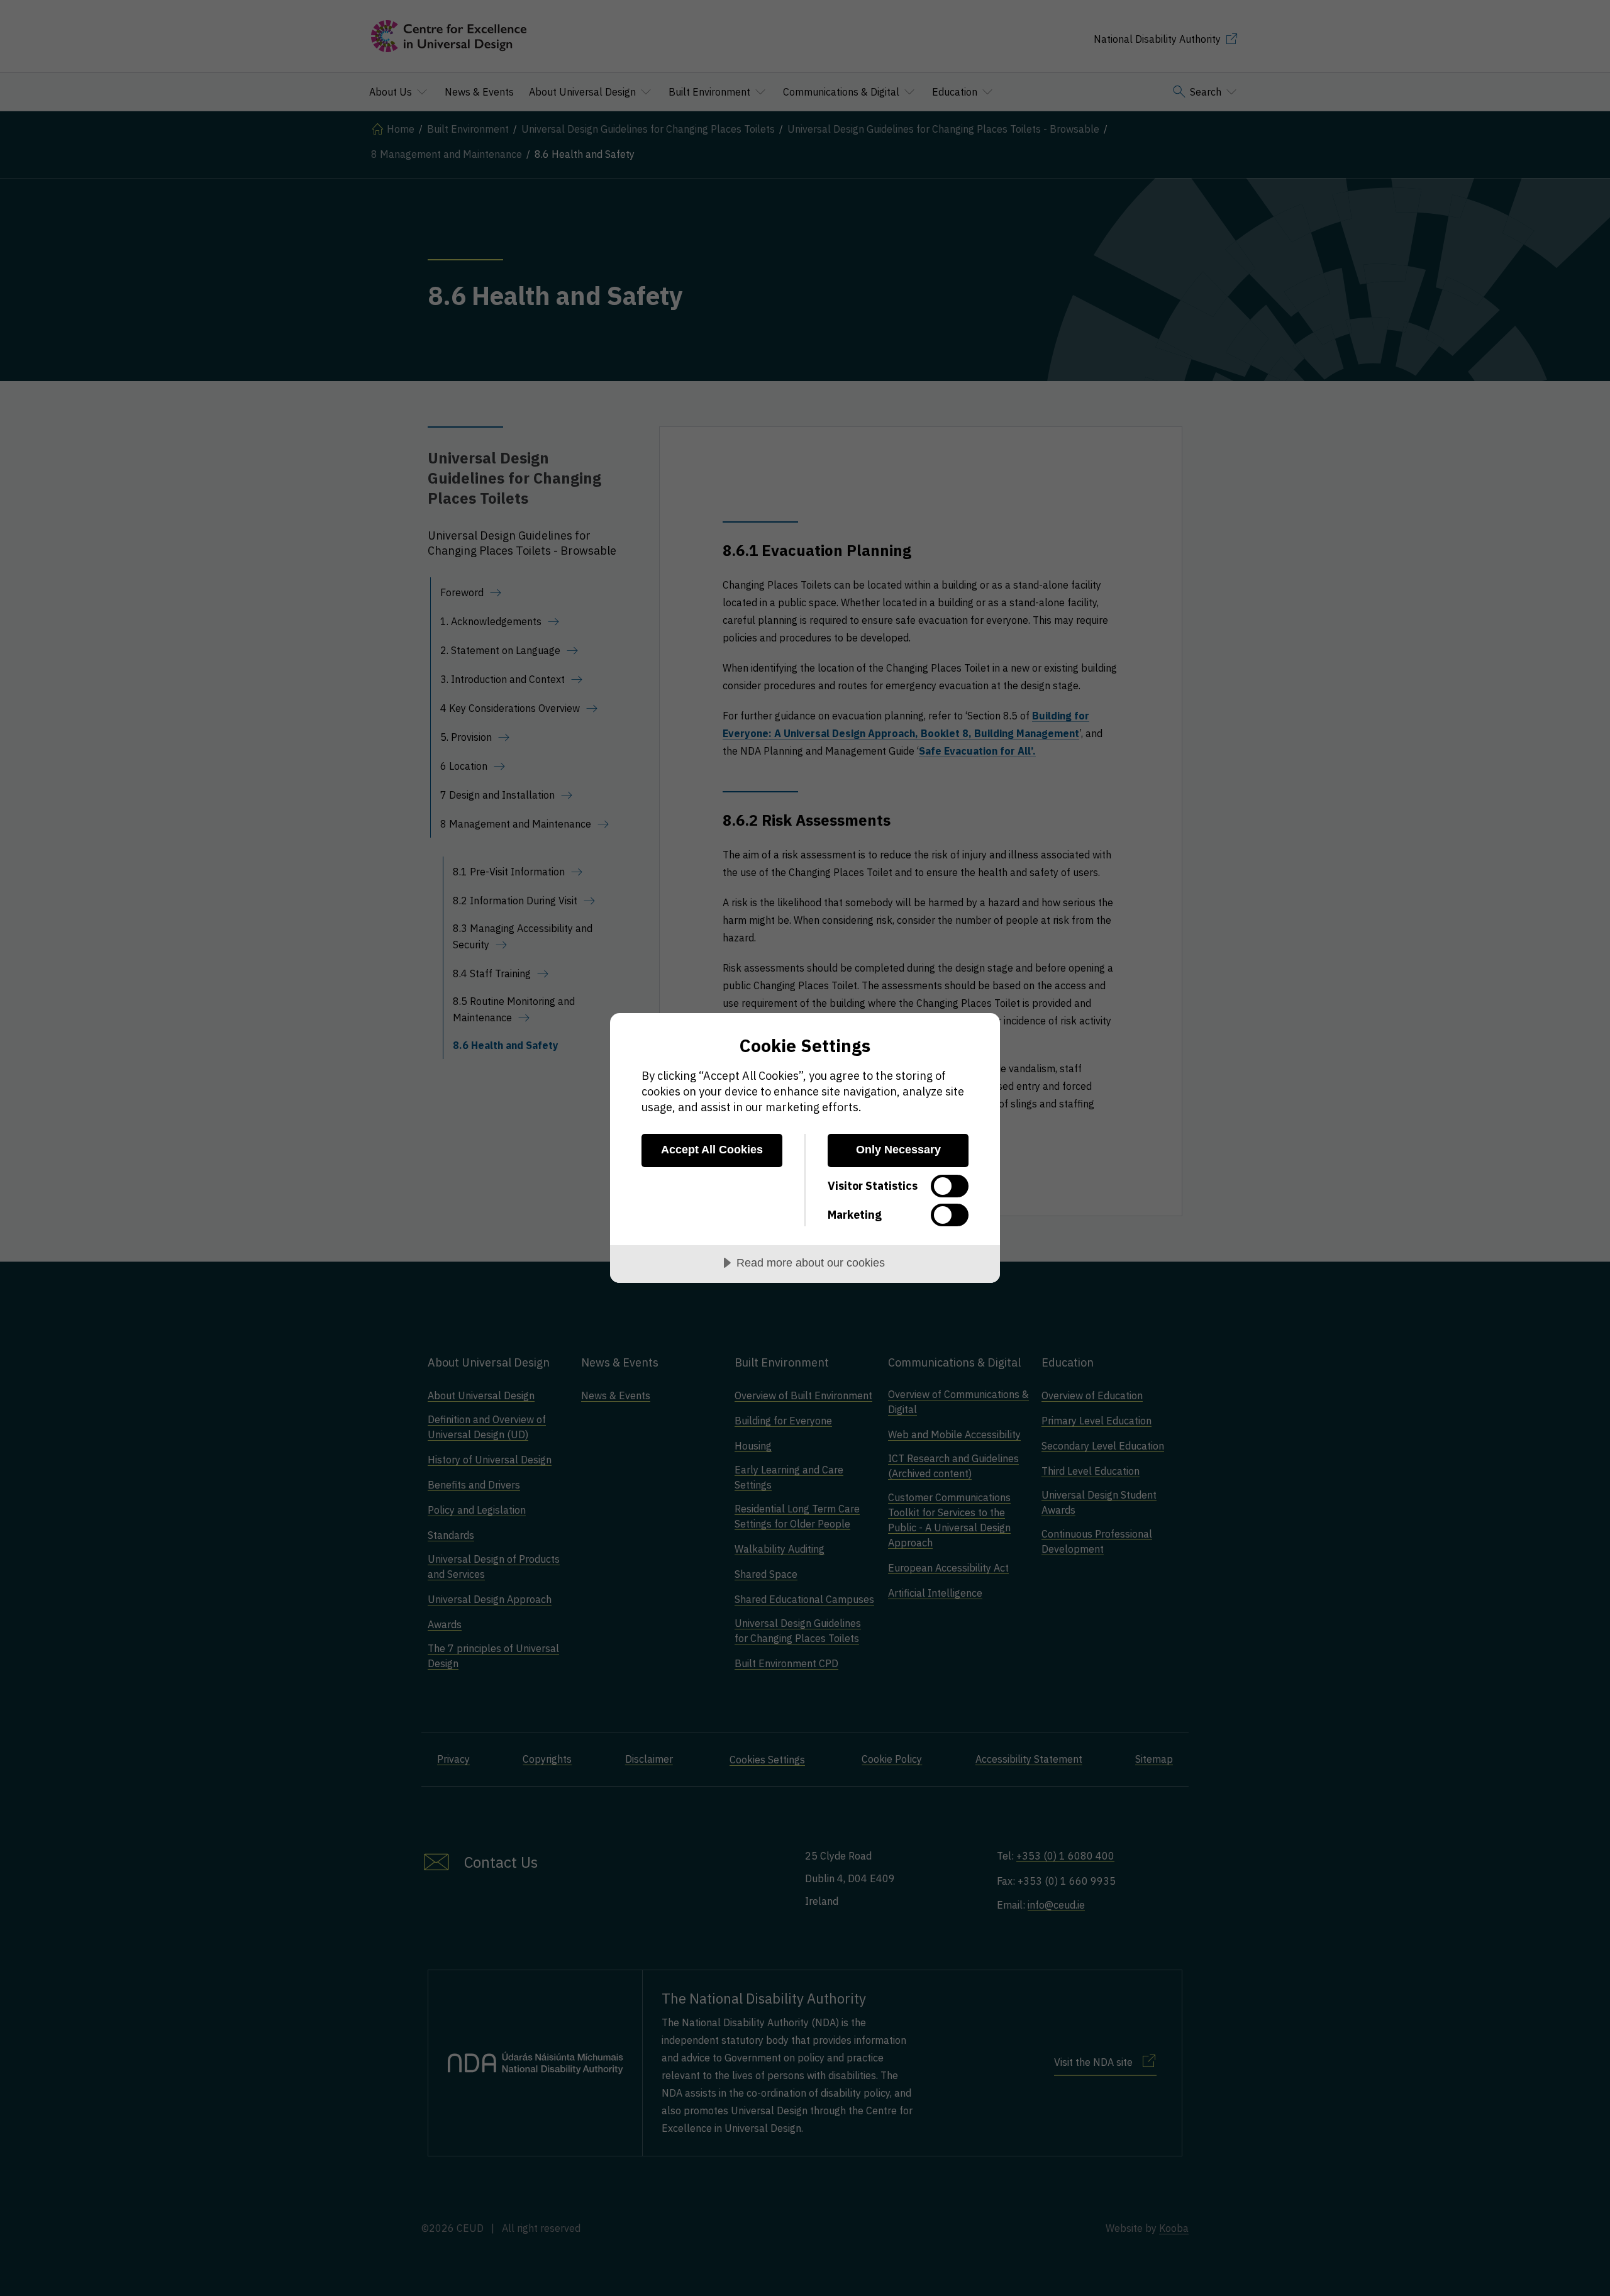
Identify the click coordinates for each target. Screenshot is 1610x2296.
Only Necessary (898, 1150)
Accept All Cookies (712, 1150)
